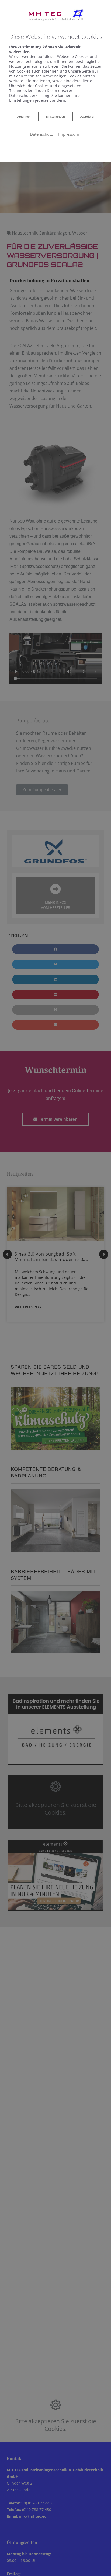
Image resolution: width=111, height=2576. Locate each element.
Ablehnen (24, 116)
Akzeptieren (87, 116)
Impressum (69, 134)
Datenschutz (41, 134)
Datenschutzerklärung (29, 95)
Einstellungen (55, 116)
